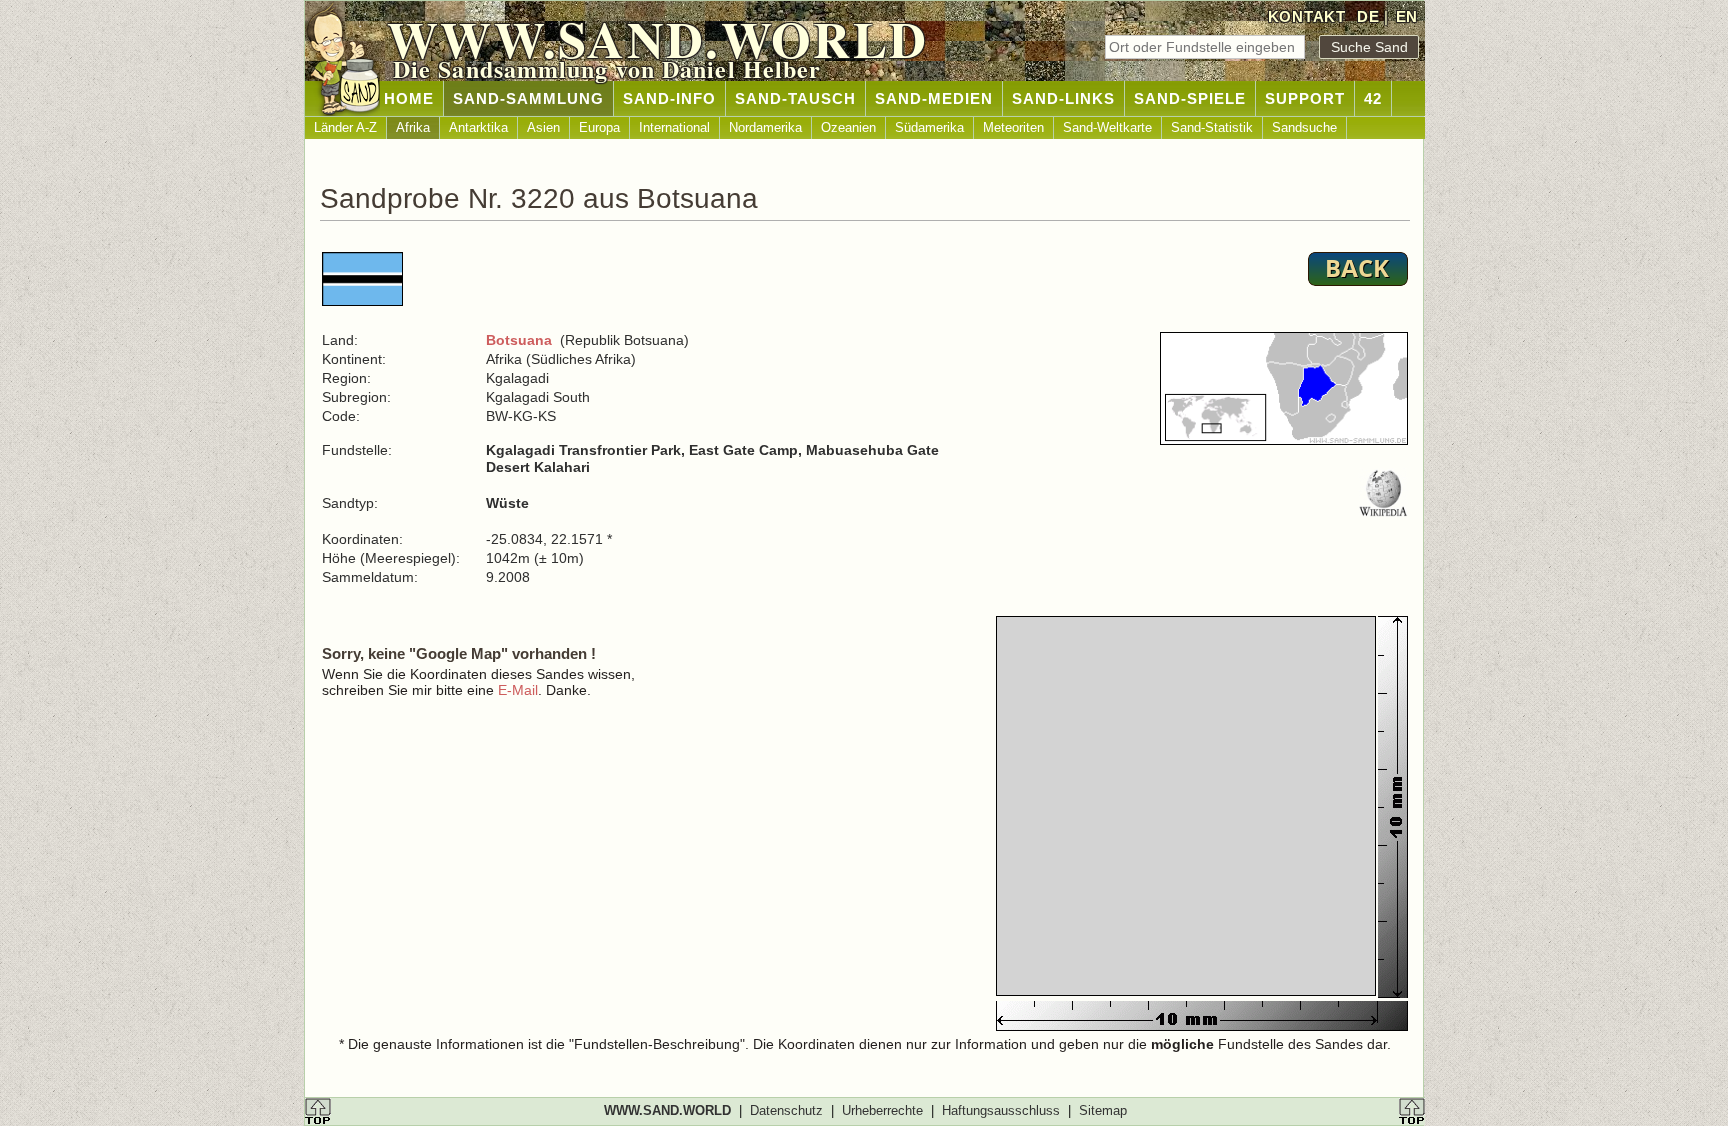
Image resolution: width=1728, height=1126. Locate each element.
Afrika (413, 127)
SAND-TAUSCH (795, 98)
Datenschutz (786, 1110)
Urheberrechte (882, 1110)
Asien (543, 127)
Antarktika (478, 127)
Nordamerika (765, 127)
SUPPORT (1305, 98)
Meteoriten (1013, 127)
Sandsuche (1304, 127)
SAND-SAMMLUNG (528, 98)
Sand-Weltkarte (1107, 127)
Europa (599, 127)
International (674, 127)
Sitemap (1103, 1110)
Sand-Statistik (1212, 127)
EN (1407, 16)
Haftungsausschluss (1001, 1110)
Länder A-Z (345, 127)
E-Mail (518, 690)
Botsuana (519, 340)
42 (1373, 98)
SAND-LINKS (1063, 98)
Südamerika (929, 127)
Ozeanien (848, 127)
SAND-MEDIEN (934, 98)
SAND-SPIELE (1190, 98)
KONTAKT (1307, 16)
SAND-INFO (669, 98)
